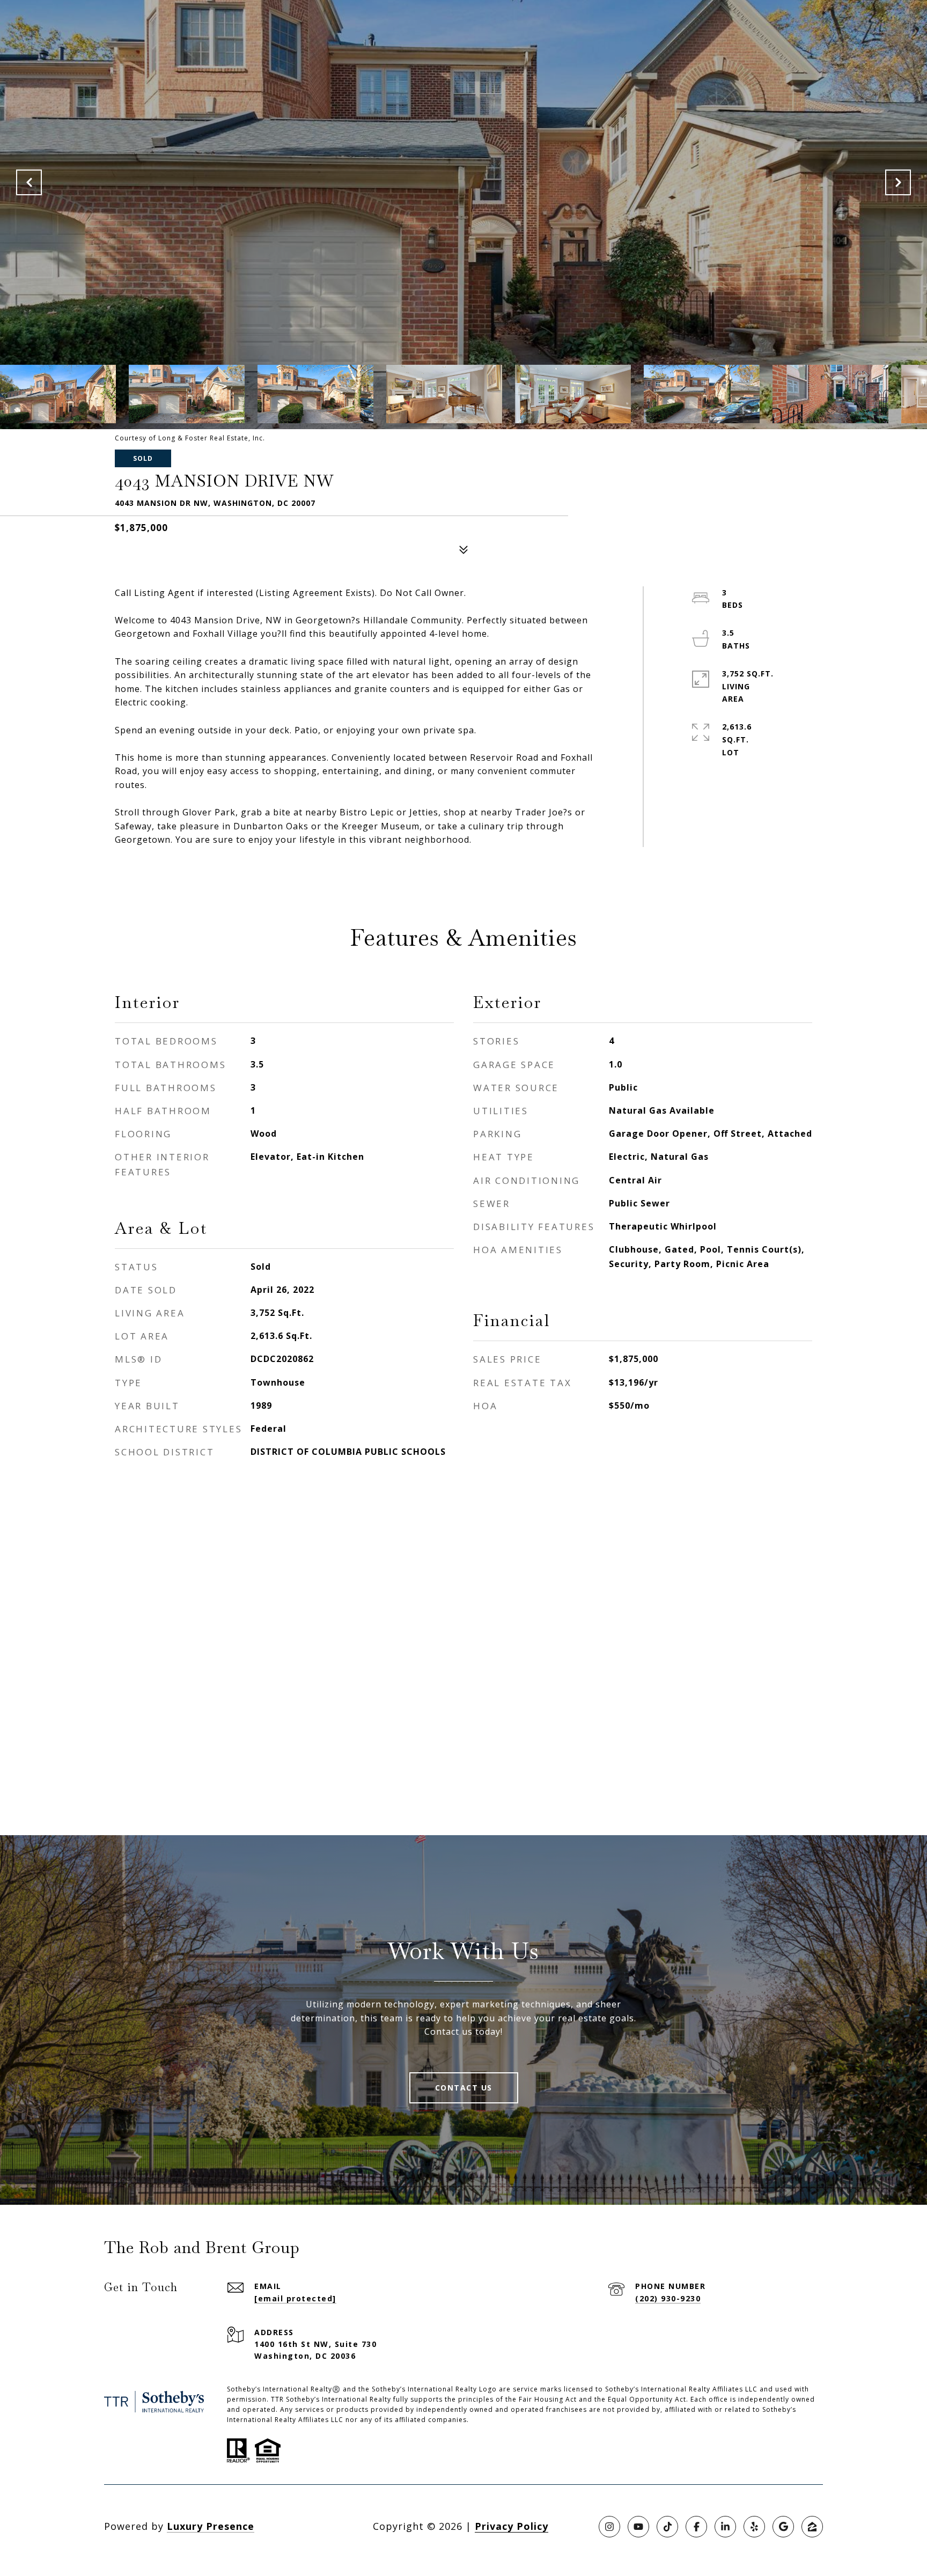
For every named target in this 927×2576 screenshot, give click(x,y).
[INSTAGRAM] (609, 2527)
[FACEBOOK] (696, 2527)
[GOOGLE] (783, 2527)
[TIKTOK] (667, 2527)
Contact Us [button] (464, 2088)
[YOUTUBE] (638, 2527)
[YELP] (754, 2527)
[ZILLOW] (812, 2527)
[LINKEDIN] (725, 2527)
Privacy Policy (512, 2526)
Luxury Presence (211, 2526)
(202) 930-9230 (668, 2298)
